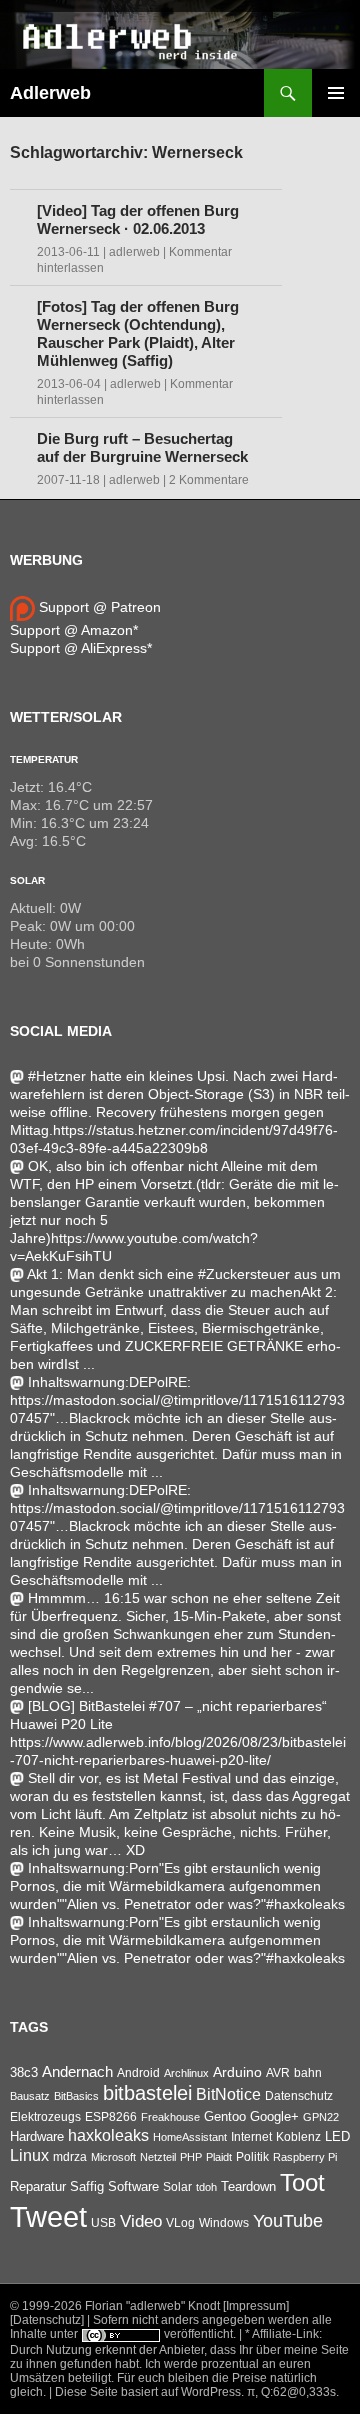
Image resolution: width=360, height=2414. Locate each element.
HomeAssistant (190, 2137)
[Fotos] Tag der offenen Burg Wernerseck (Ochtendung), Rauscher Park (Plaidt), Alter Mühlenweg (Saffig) (138, 333)
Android (138, 2073)
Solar (27, 880)
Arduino (237, 2072)
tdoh (206, 2187)
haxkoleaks (108, 2135)
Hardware (37, 2137)
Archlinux (186, 2073)
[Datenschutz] (47, 2320)
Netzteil (158, 2157)
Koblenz (298, 2137)
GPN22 (321, 2117)
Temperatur (44, 759)
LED (337, 2137)
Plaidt (219, 2157)
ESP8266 (111, 2117)
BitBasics (76, 2096)
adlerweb (134, 252)
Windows (224, 2223)
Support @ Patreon (98, 607)
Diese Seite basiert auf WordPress (148, 2392)
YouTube (288, 2221)
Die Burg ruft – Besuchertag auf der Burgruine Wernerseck (142, 447)
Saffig (87, 2187)
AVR (278, 2073)
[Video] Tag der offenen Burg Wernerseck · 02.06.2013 (138, 219)
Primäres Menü (336, 93)
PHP (191, 2157)
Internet (251, 2136)
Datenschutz (299, 2096)
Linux (29, 2155)
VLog (180, 2223)
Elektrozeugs (45, 2117)
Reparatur (38, 2186)
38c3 (24, 2072)
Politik (252, 2157)
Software (133, 2186)
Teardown (248, 2186)
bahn (308, 2073)
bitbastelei (147, 2093)
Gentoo (225, 2116)
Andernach (77, 2072)
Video (141, 2221)
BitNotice (228, 2094)
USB (103, 2223)
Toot (302, 2182)
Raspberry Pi (305, 2157)
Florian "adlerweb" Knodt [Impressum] (187, 2306)
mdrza (70, 2157)
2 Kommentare (209, 480)
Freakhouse (170, 2117)
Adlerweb (50, 93)
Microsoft (113, 2157)
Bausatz (30, 2096)
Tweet (48, 2216)
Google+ (274, 2116)
